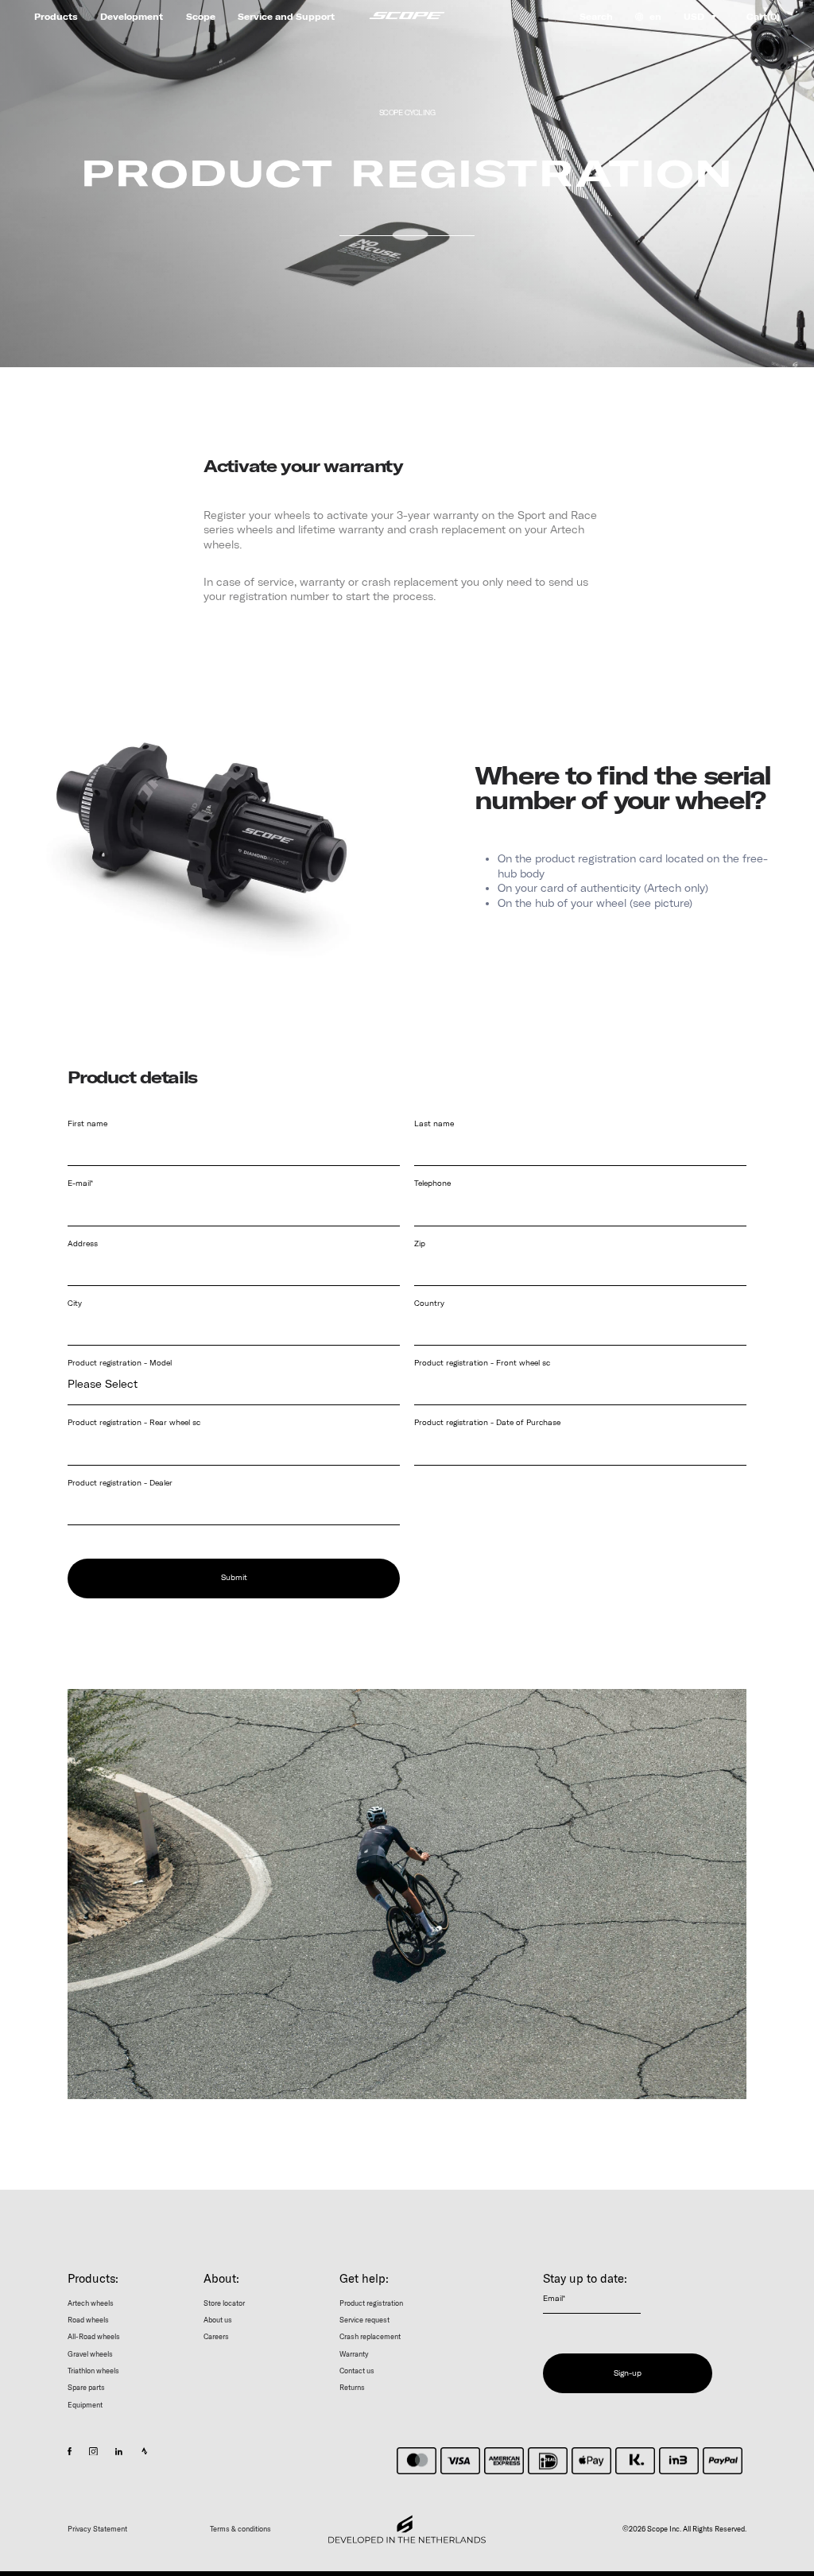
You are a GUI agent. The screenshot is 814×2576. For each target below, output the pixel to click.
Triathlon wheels (93, 2370)
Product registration (371, 2302)
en (655, 17)
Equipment (85, 2404)
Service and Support (286, 17)
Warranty (354, 2353)
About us (218, 2319)
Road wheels (88, 2319)
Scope (201, 17)
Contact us (357, 2370)
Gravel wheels (90, 2353)
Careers (216, 2336)
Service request (364, 2319)
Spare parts (86, 2387)
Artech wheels (91, 2302)
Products (56, 17)
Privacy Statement (97, 2529)
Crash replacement (370, 2336)
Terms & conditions (240, 2529)
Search (596, 17)
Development (132, 17)
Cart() (763, 17)
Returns (352, 2387)
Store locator (224, 2302)
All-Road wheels (94, 2336)
